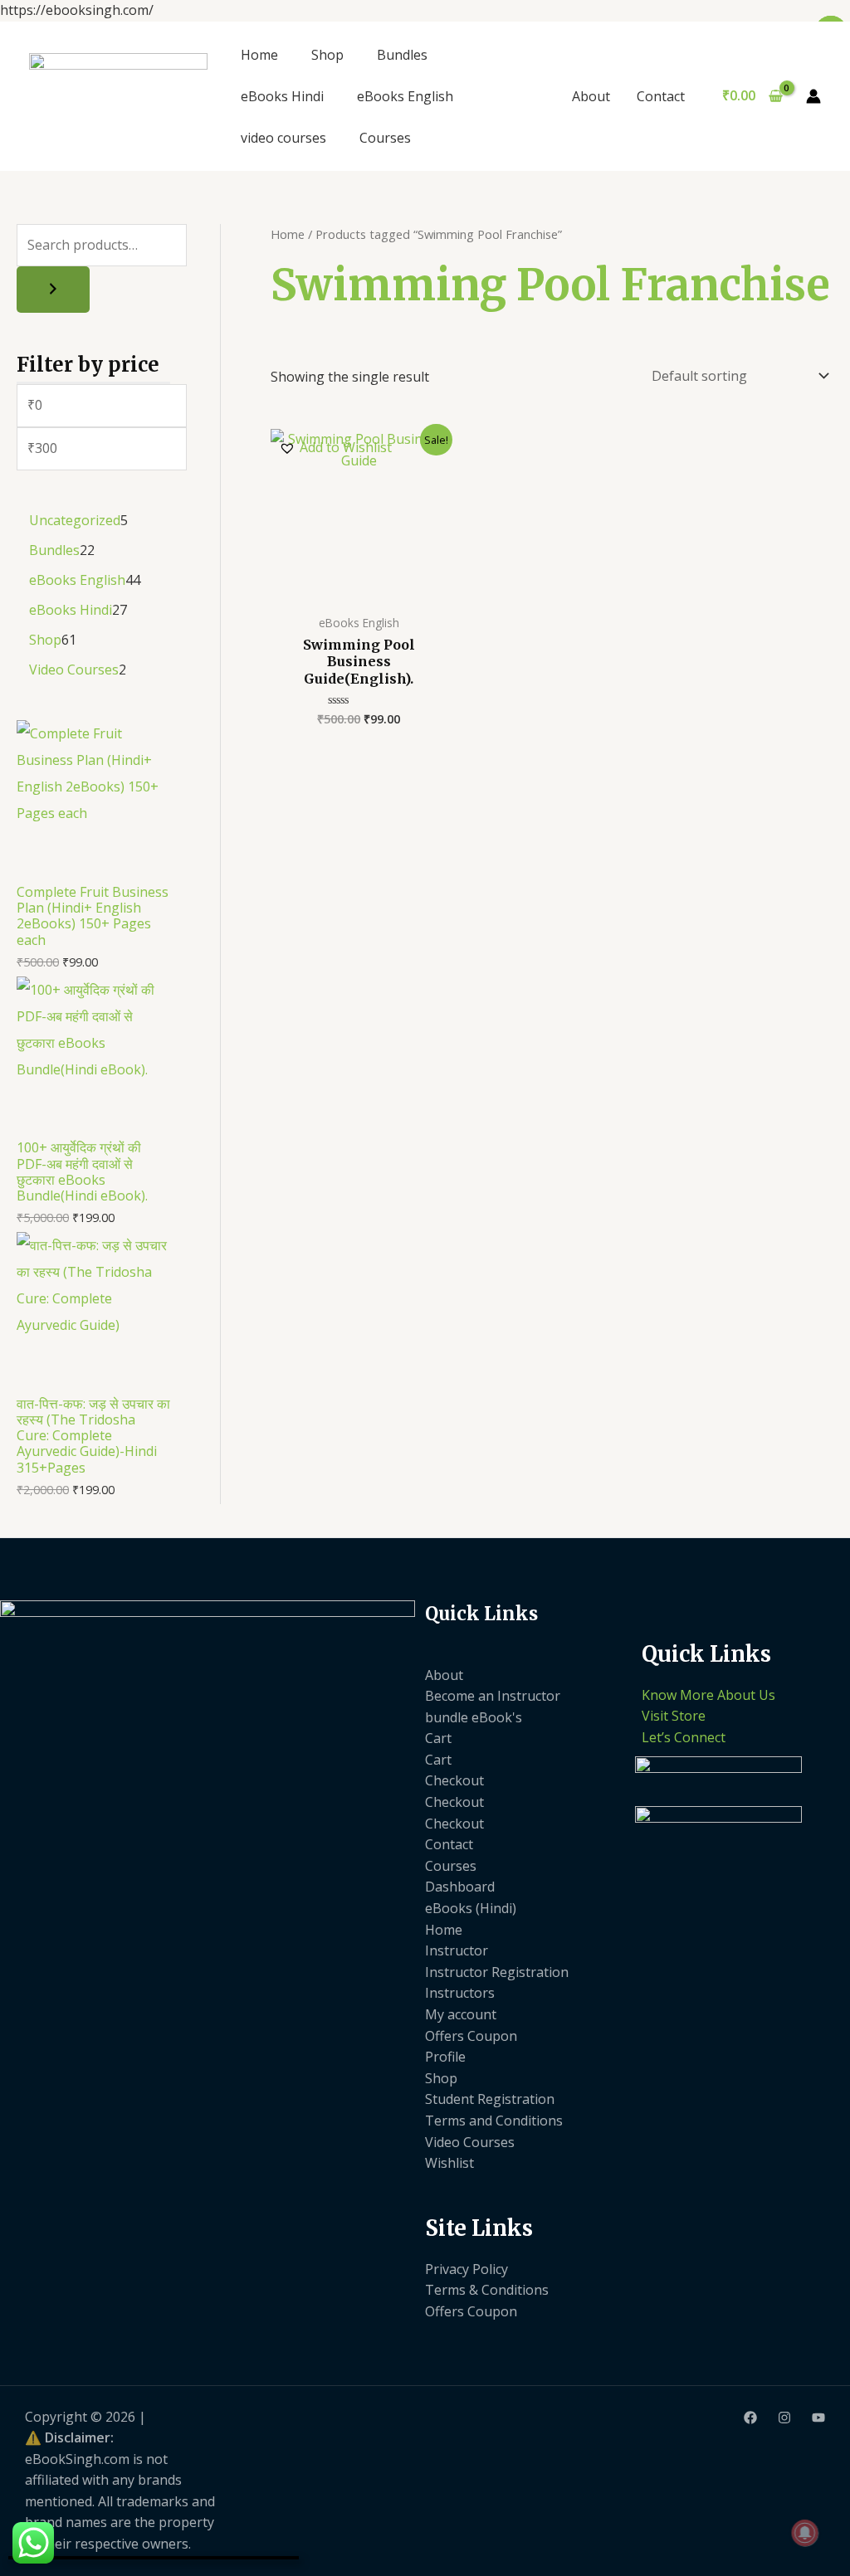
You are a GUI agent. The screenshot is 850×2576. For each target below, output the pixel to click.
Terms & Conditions (487, 2290)
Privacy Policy (467, 2269)
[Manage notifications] (805, 2533)
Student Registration (490, 2099)
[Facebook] (750, 2418)
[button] (335, 448)
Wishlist (449, 2163)
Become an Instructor (493, 1696)
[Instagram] (784, 2418)
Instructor (457, 1950)
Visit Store (674, 1716)
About (591, 96)
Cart (438, 1738)
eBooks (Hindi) (471, 1908)
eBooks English (405, 96)
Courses (385, 138)
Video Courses (470, 2142)
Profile (445, 2057)
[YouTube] (818, 2418)
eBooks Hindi (282, 96)
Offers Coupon (471, 2036)
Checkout (454, 1780)
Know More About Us (708, 1695)
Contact (661, 96)
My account (461, 2014)
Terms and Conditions (494, 2121)
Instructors (460, 1993)
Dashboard (460, 1887)
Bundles (402, 55)
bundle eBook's (474, 1717)
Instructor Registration (497, 1972)
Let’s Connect (684, 1737)
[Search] (53, 290)
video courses (283, 138)
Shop (327, 55)
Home (259, 55)
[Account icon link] (813, 96)
